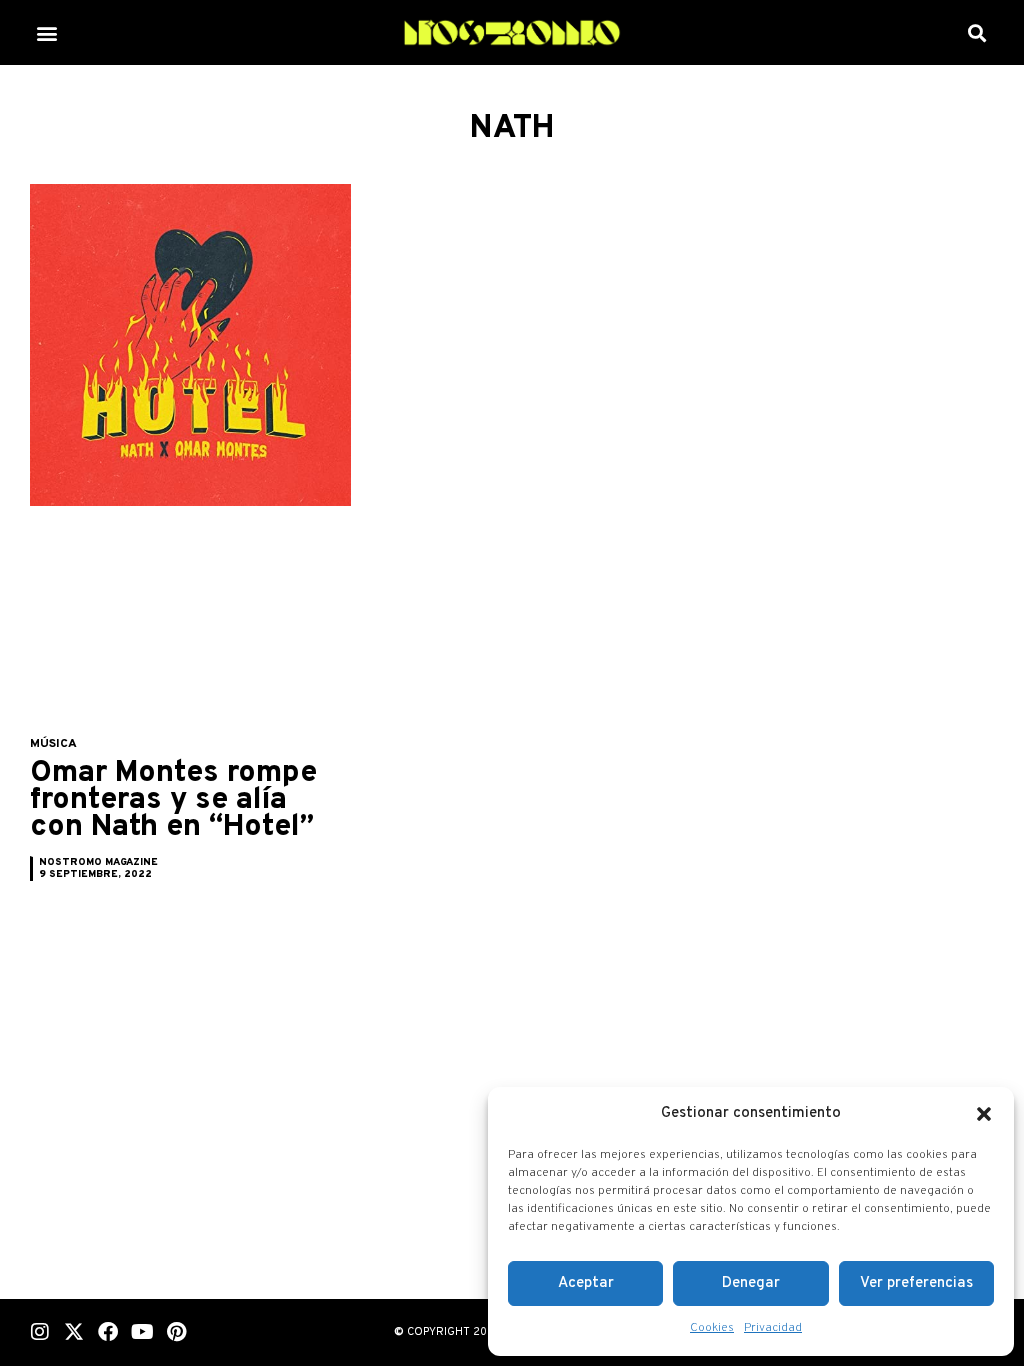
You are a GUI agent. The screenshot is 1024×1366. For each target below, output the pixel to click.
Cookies (712, 1328)
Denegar (751, 1283)
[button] (984, 1114)
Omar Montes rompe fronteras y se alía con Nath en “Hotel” (173, 800)
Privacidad (773, 1328)
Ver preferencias (916, 1283)
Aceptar (586, 1283)
